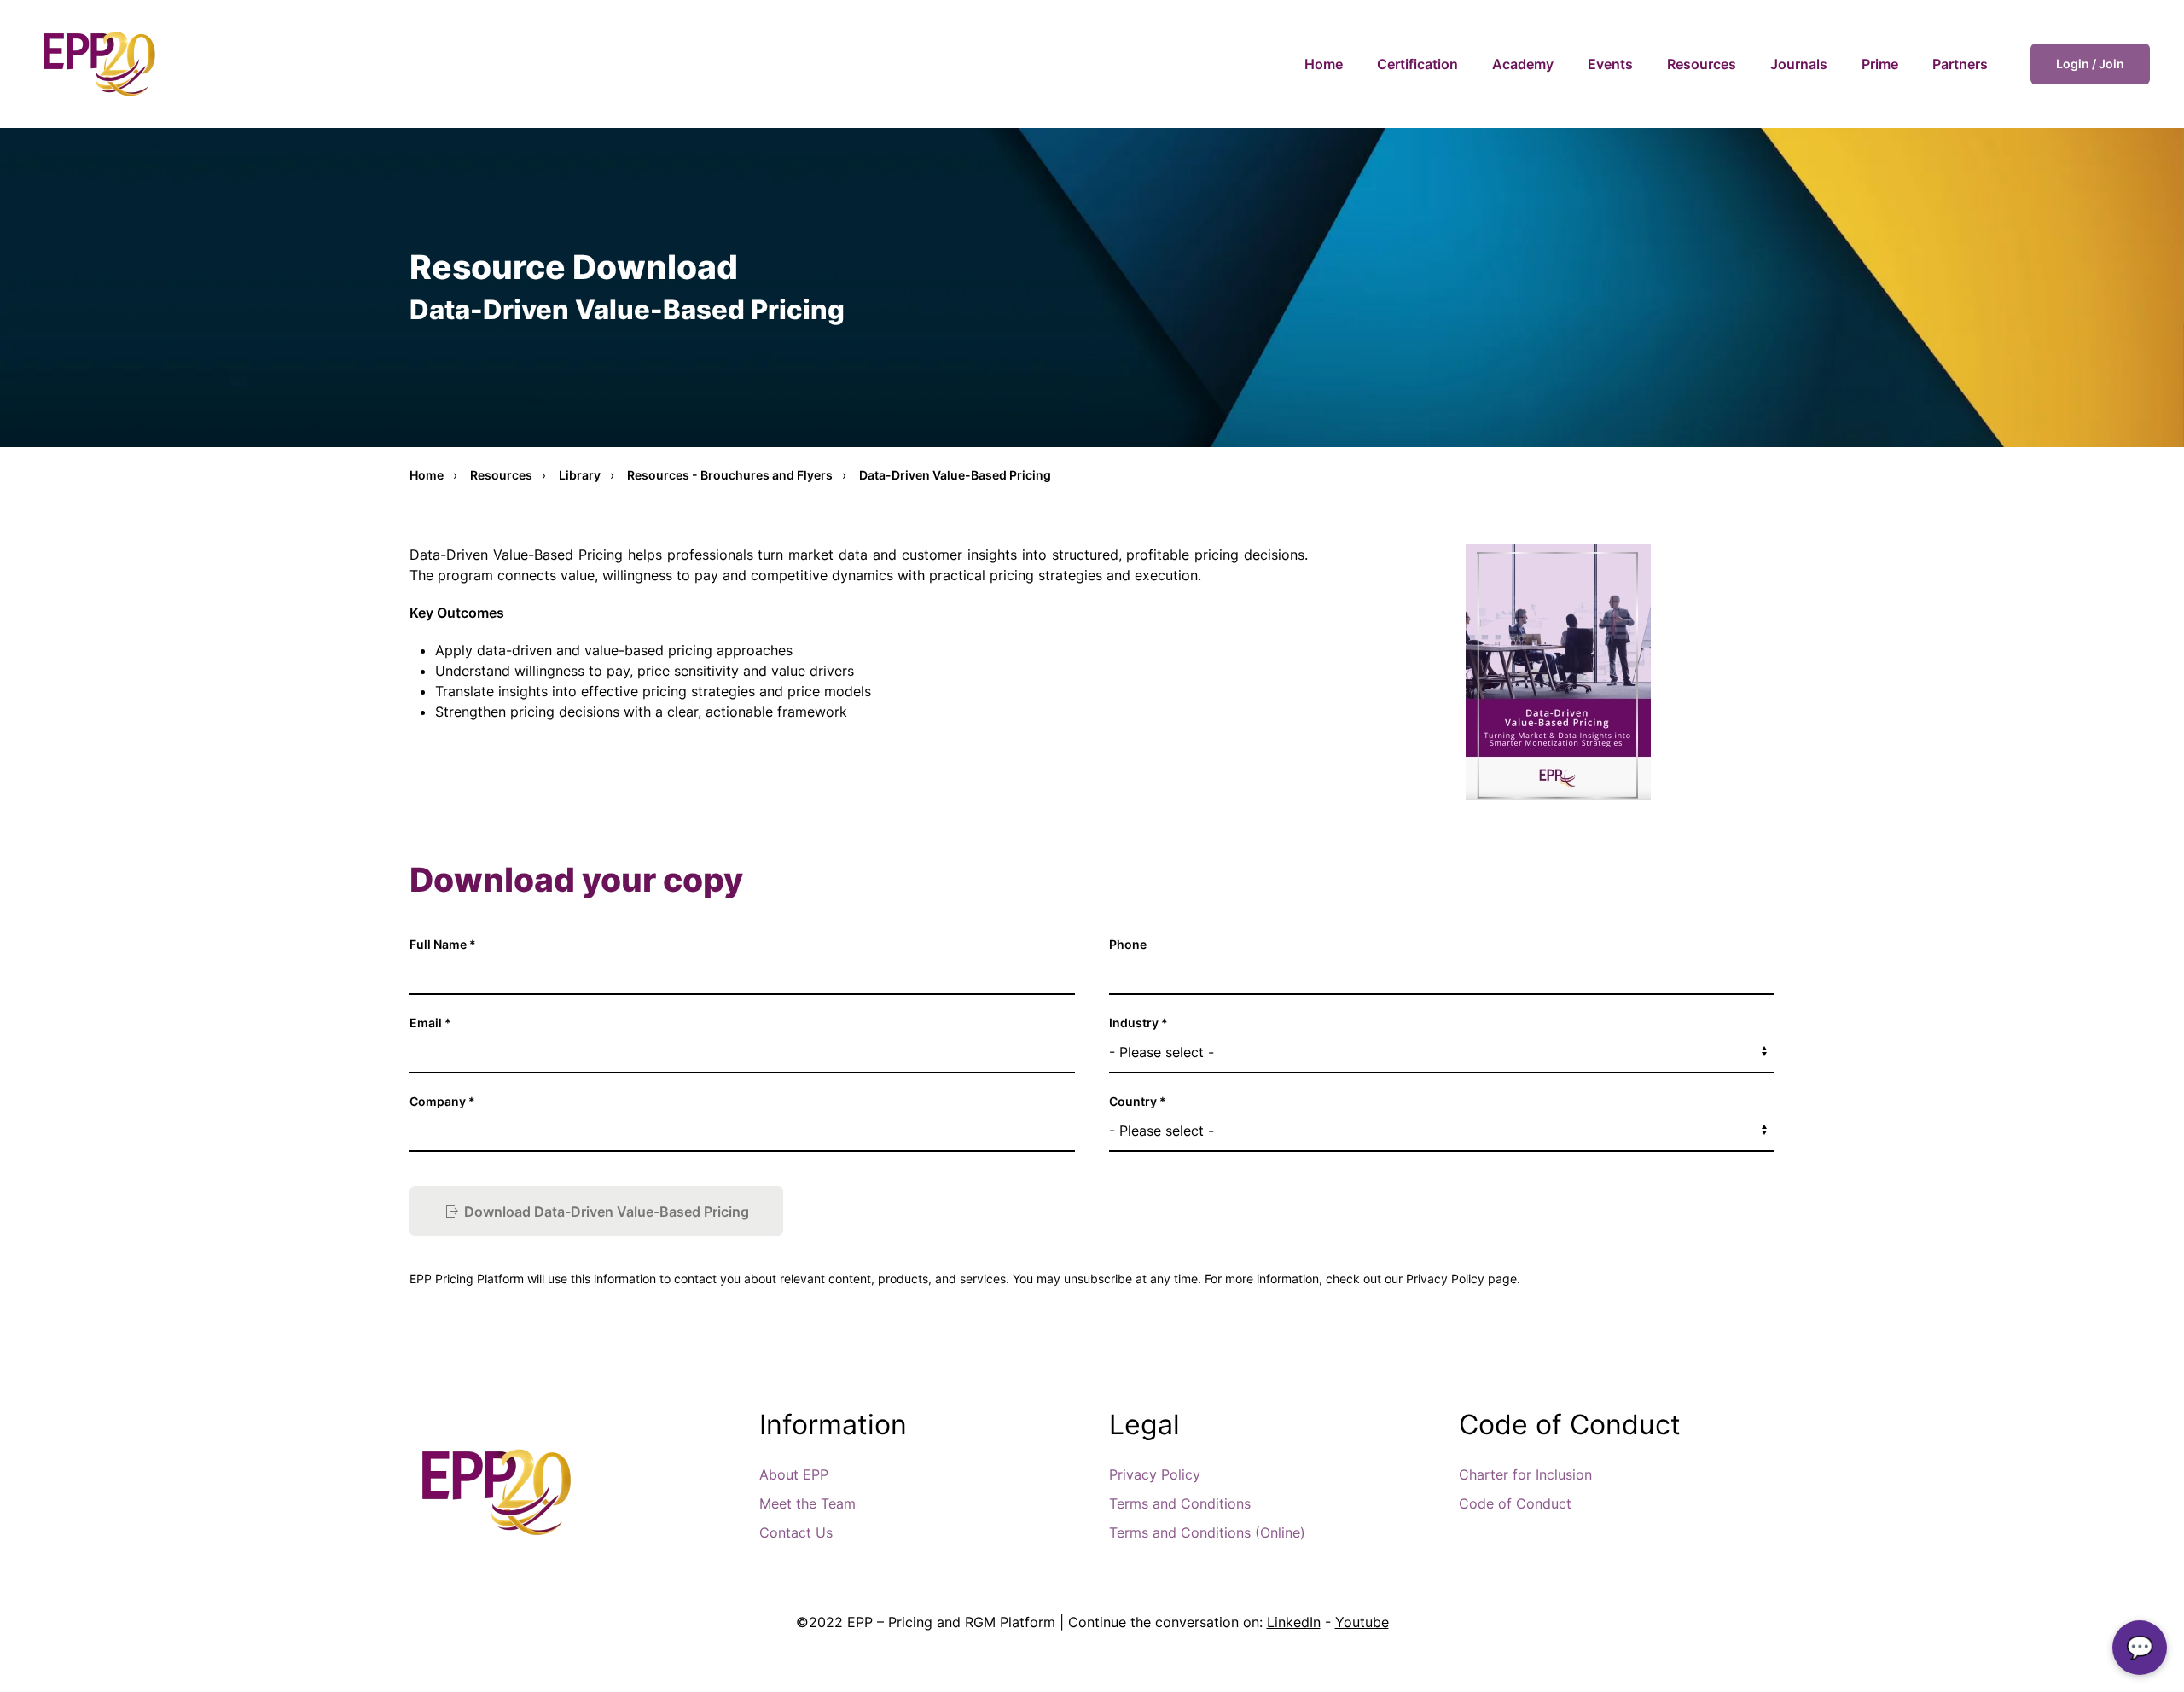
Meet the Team (807, 1503)
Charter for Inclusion (1525, 1474)
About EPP (794, 1474)
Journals (1799, 64)
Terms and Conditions (1180, 1503)
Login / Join (2090, 64)
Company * (442, 1101)
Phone (1128, 944)
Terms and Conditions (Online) (1207, 1532)
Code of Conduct (1515, 1503)
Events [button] (1610, 64)
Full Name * (443, 944)
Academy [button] (1523, 64)
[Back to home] (98, 64)
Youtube (1362, 1622)
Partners (1960, 64)
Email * (430, 1023)
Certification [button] (1417, 64)
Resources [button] (1702, 64)
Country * (1138, 1101)
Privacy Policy (1155, 1474)
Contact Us (796, 1532)
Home (1324, 64)
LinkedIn (1294, 1622)
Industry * (1138, 1023)
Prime (1880, 64)
